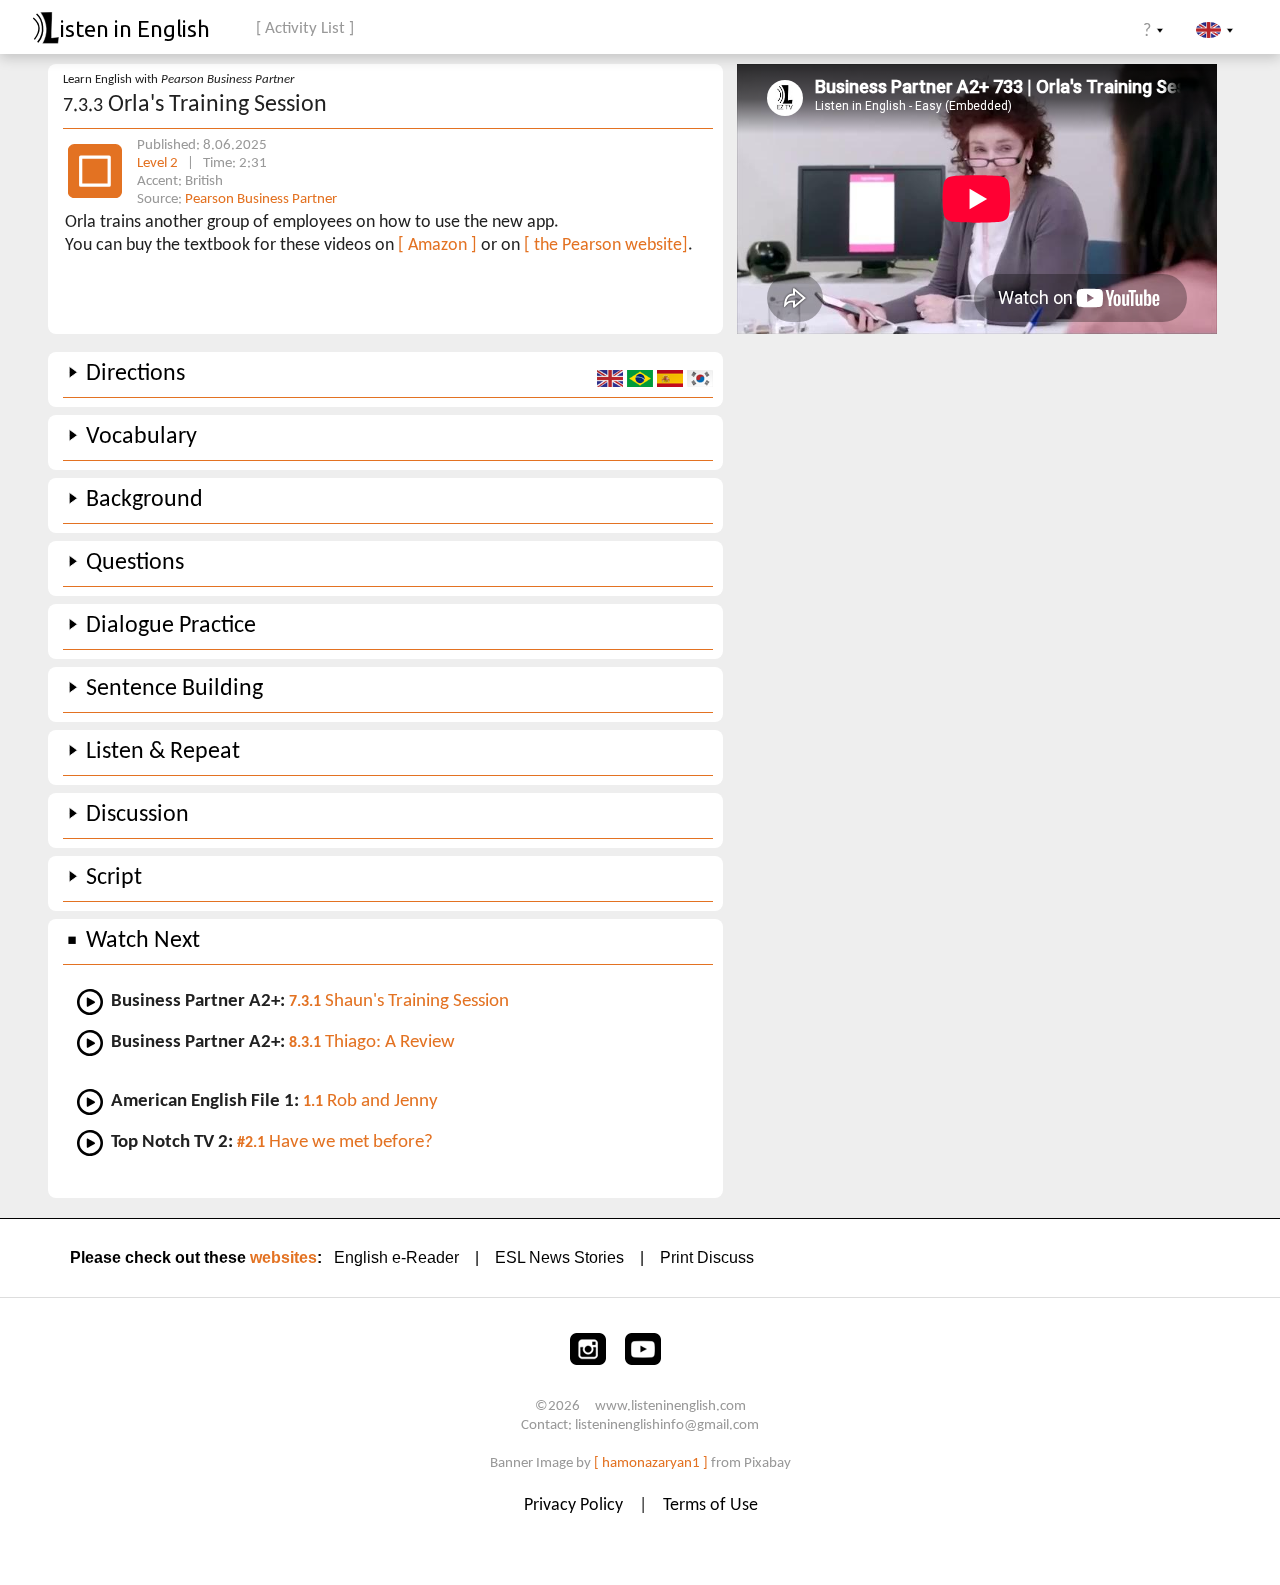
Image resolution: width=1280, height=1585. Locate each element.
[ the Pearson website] (606, 245)
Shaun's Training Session (399, 1001)
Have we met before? (335, 1142)
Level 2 (159, 163)
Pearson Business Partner (261, 199)
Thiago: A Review (372, 1042)
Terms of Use (710, 1505)
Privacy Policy (575, 1505)
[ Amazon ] (437, 245)
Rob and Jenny (370, 1101)
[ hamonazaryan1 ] (651, 1463)
